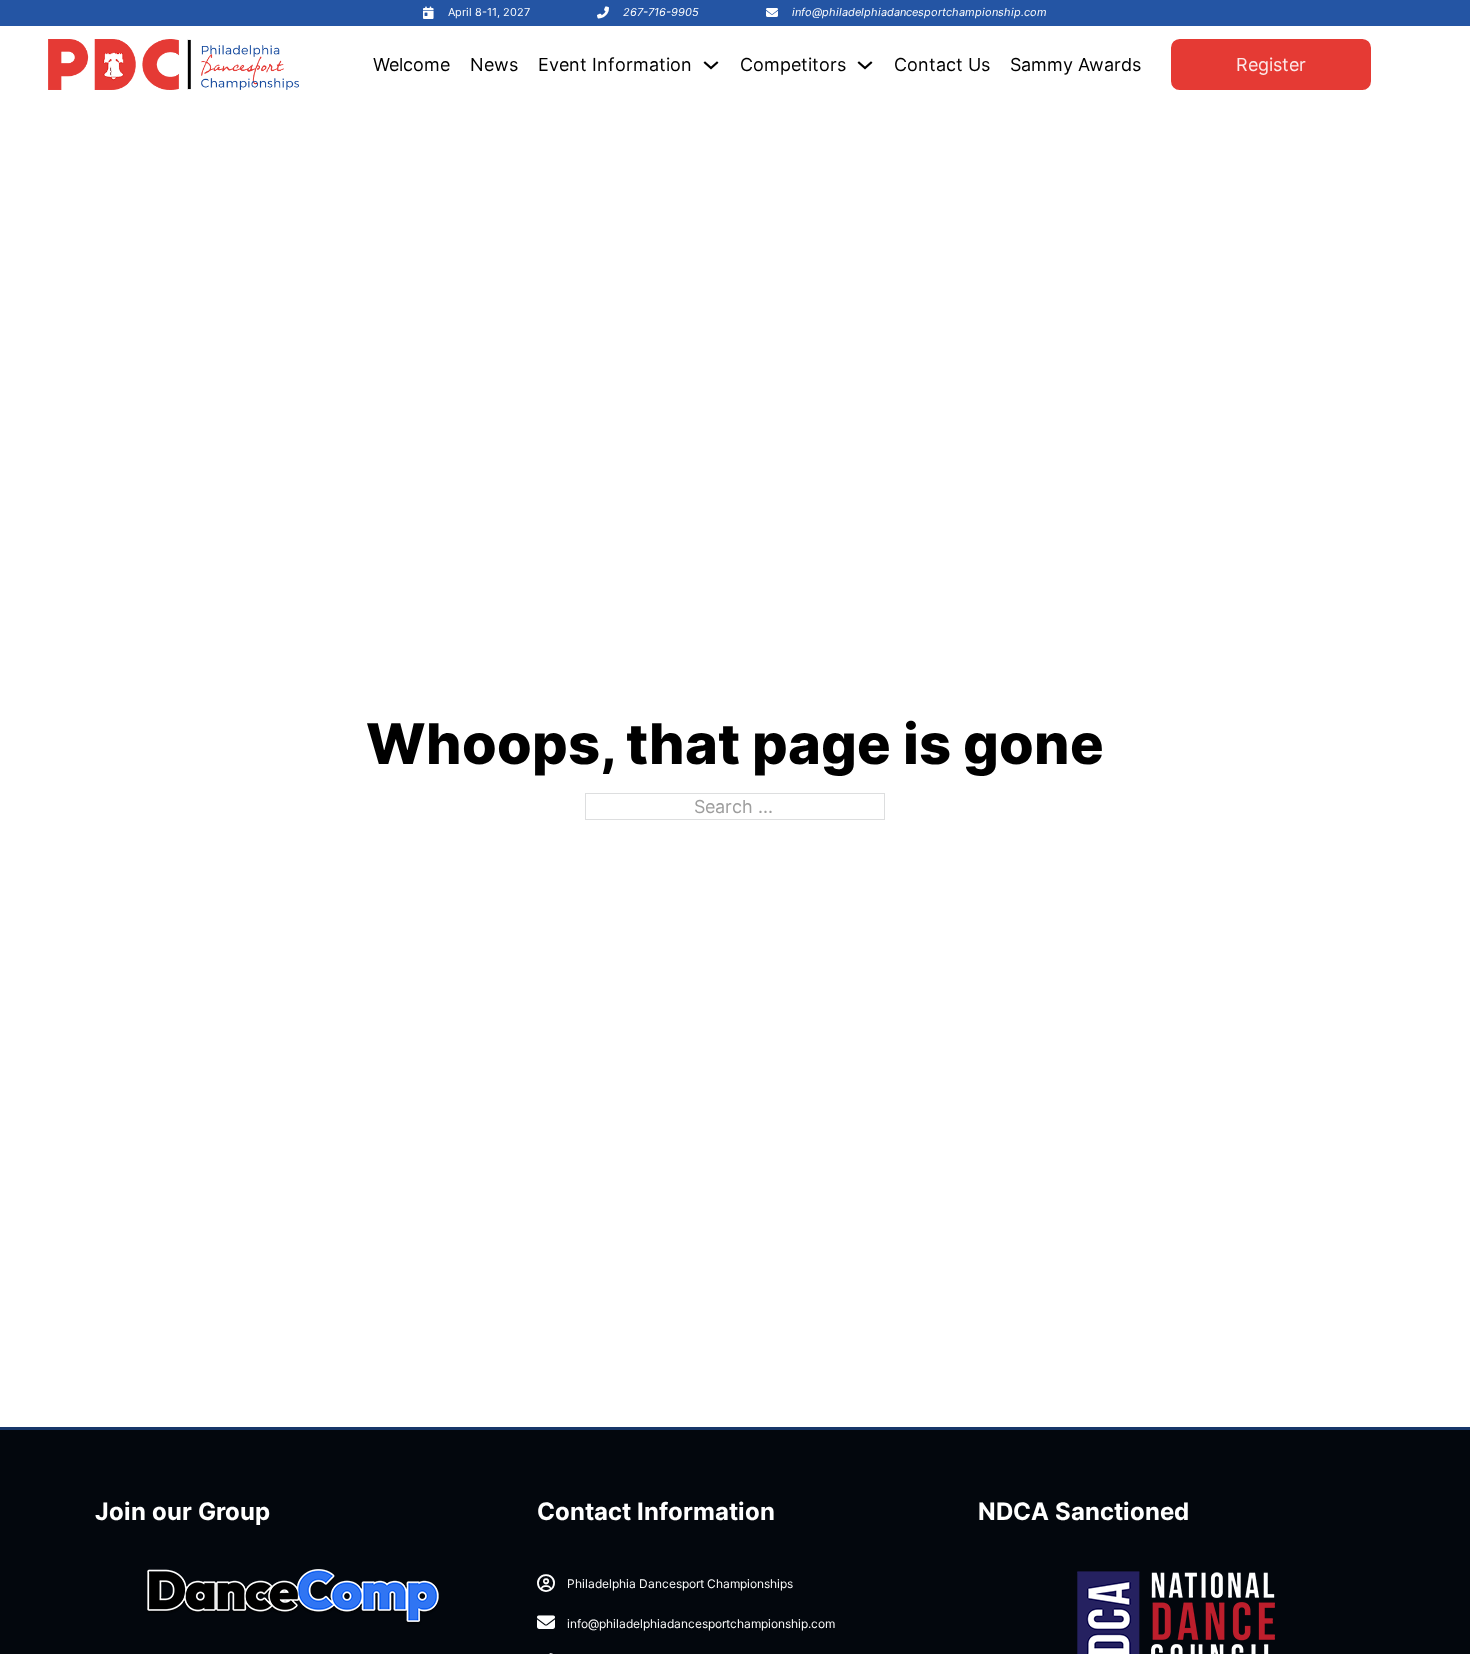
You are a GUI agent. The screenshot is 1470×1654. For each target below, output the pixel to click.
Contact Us (942, 64)
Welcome (411, 64)
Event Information (615, 64)
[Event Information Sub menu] (711, 65)
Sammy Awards (1075, 64)
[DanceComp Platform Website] (293, 1596)
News (494, 64)
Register (1271, 64)
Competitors (793, 64)
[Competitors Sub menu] (865, 65)
